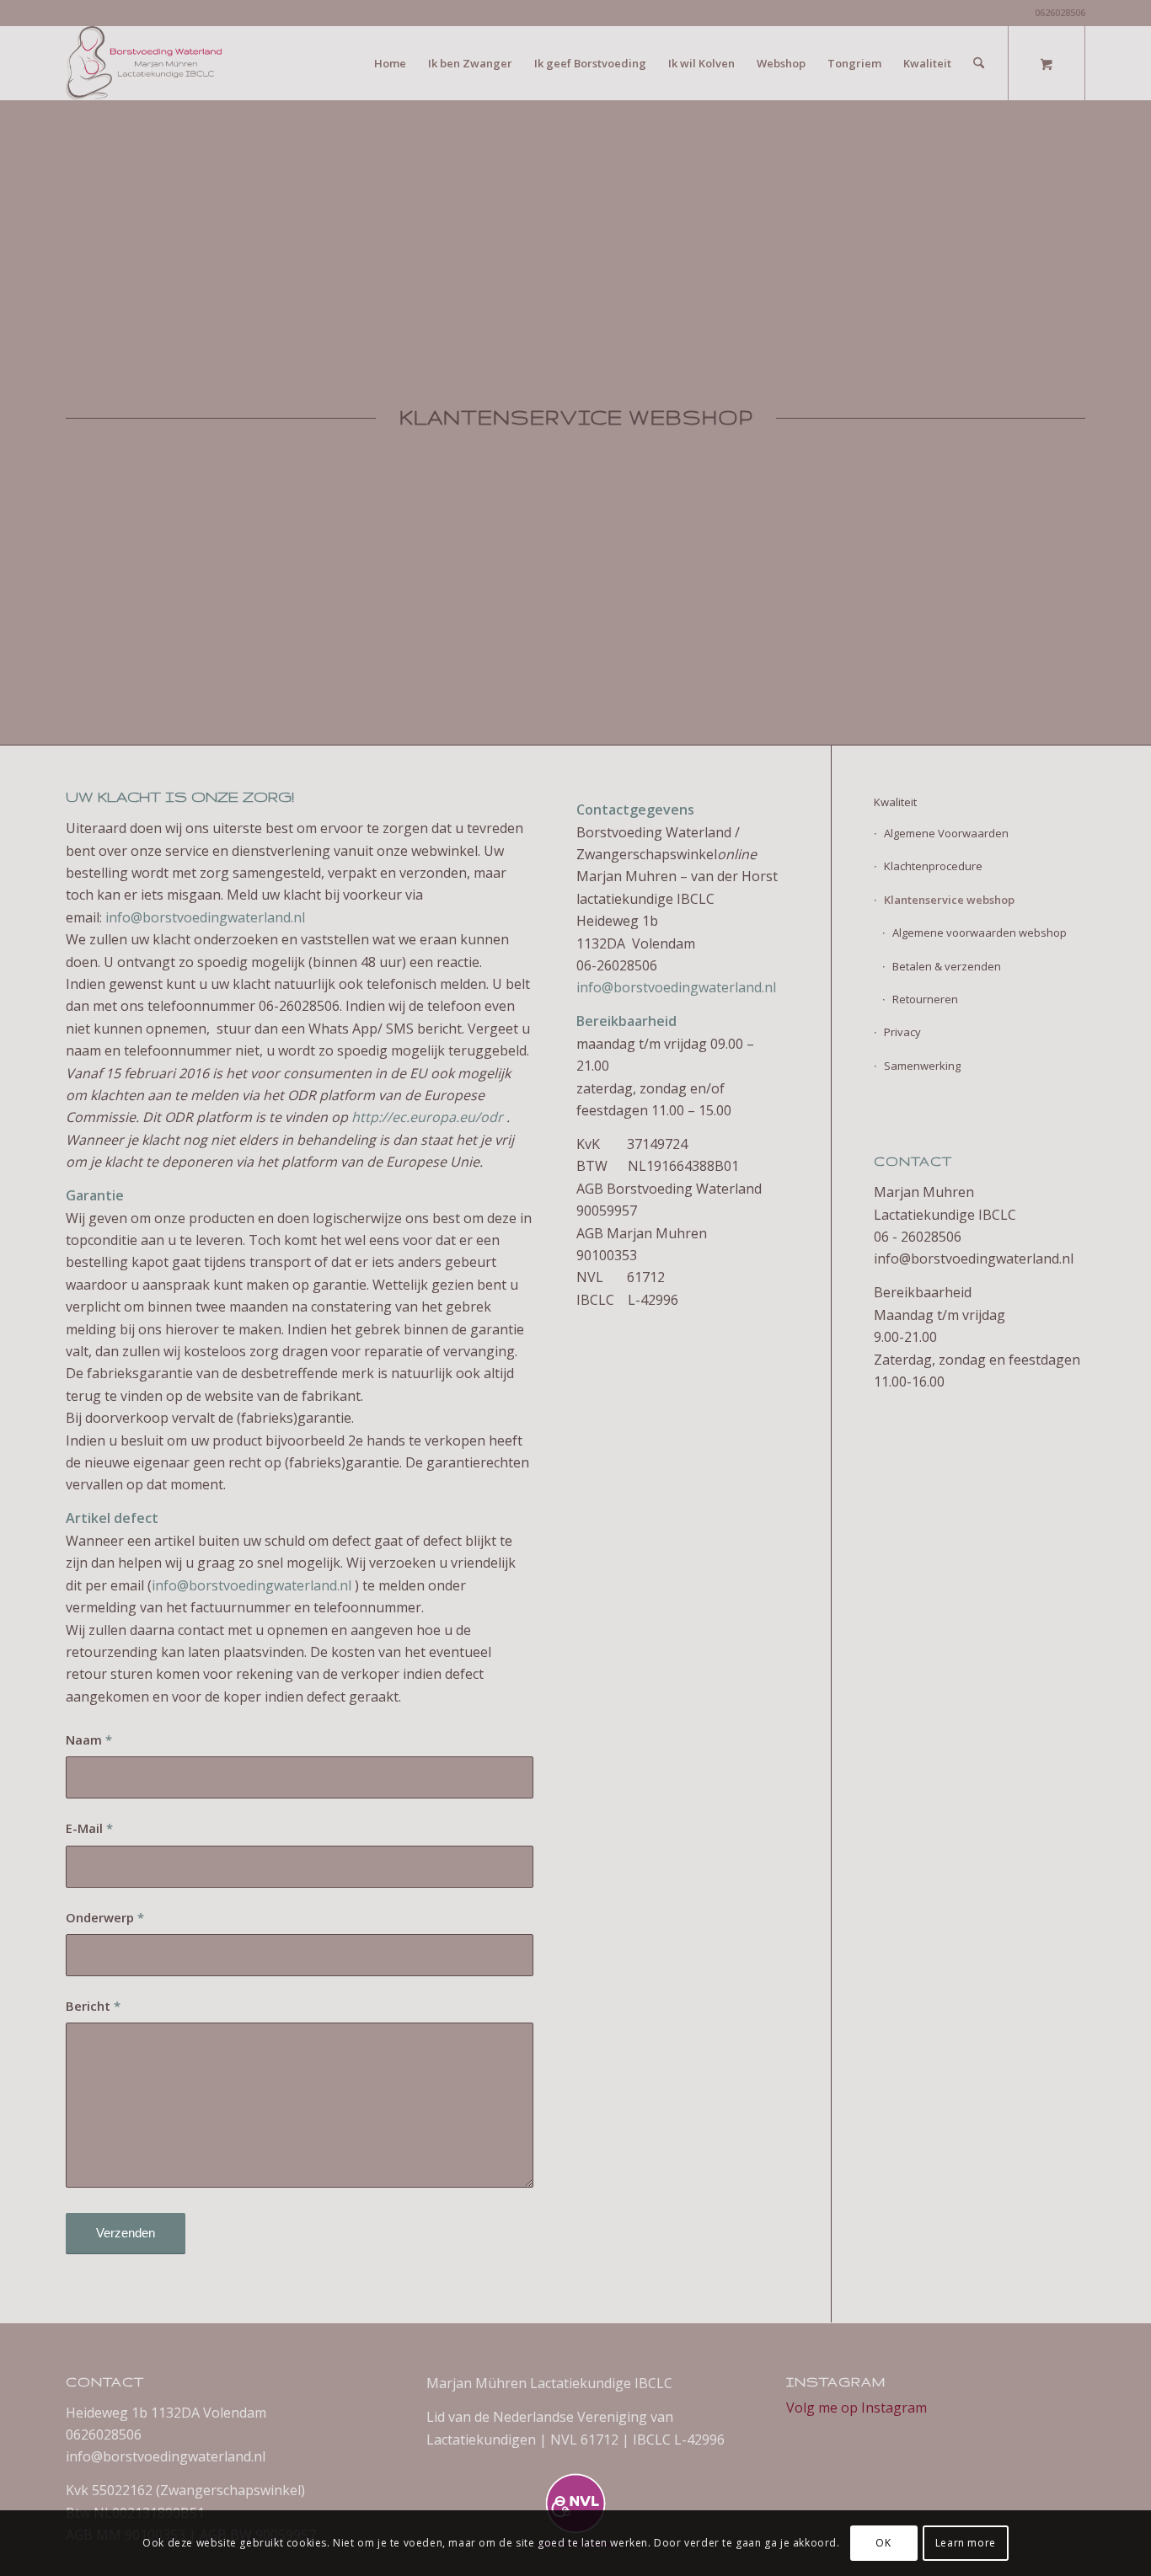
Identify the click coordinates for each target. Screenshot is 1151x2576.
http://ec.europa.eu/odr (427, 1117)
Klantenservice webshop (949, 900)
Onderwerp (105, 1917)
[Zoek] (979, 63)
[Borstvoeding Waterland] (144, 63)
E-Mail (89, 1828)
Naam (89, 1740)
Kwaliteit (895, 802)
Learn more (966, 2543)
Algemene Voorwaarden (946, 833)
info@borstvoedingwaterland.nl (205, 917)
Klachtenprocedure (933, 866)
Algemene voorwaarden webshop (980, 933)
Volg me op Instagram (857, 2408)
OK (883, 2543)
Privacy (902, 1032)
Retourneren (925, 999)
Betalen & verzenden (947, 966)
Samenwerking (922, 1066)
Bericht (93, 2006)
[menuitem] (390, 63)
